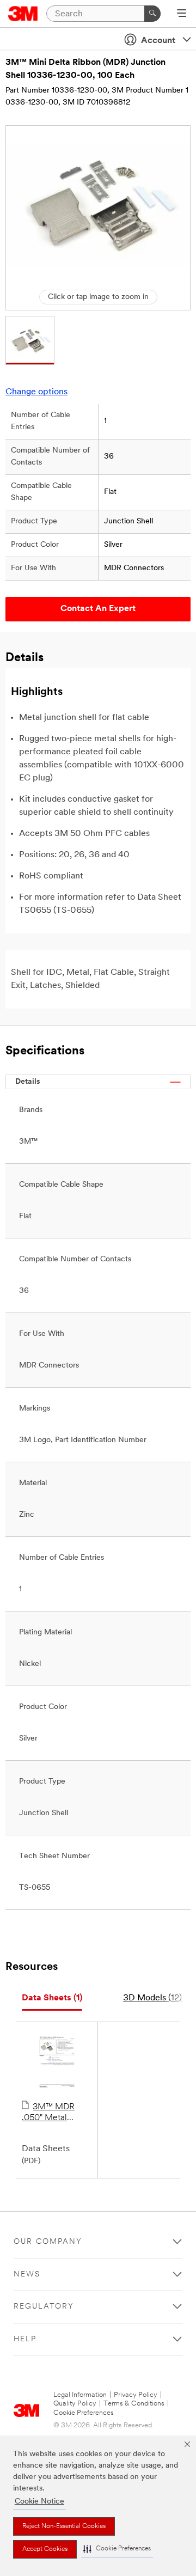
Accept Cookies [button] (45, 2549)
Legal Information (80, 2395)
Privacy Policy (136, 2395)
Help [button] (25, 2339)
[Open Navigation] (182, 14)
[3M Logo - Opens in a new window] (23, 14)
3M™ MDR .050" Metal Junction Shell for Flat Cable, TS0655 (56, 2113)
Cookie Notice (39, 2502)
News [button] (27, 2275)
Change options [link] (36, 392)
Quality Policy (75, 2404)
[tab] (52, 1998)
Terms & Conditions (134, 2404)
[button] (117, 2549)
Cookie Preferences (84, 2413)
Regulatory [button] (44, 2307)
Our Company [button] (48, 2242)
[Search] (152, 14)
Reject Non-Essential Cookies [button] (64, 2526)
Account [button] (158, 41)
